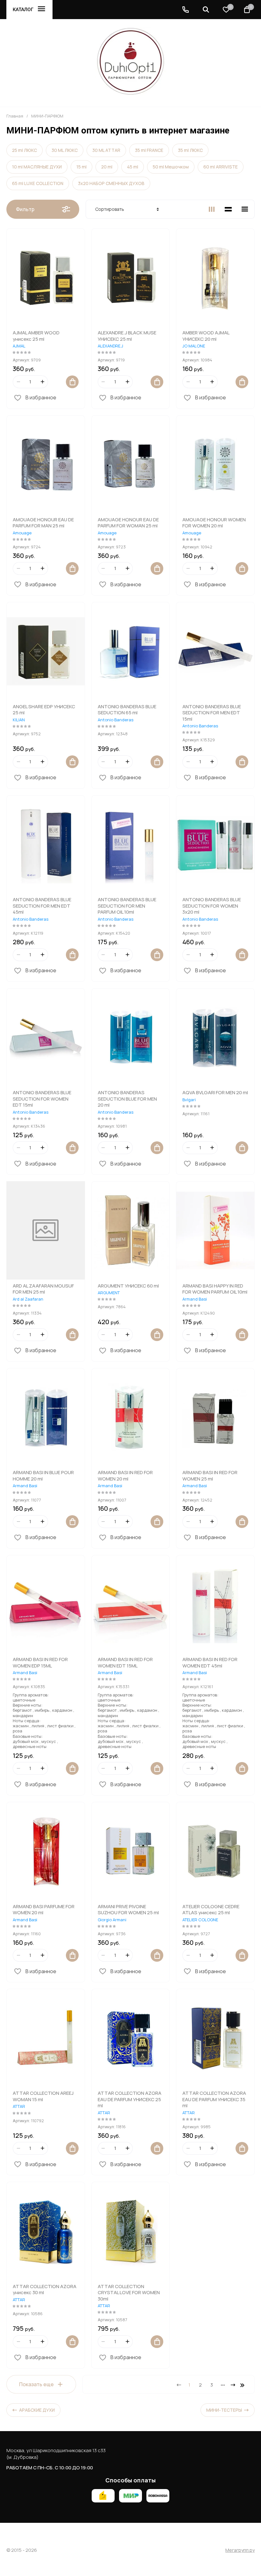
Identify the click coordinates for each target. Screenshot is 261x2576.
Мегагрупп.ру (240, 2550)
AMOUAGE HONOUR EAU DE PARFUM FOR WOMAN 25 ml (128, 523)
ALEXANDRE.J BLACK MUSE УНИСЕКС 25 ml (127, 336)
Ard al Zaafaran (28, 1299)
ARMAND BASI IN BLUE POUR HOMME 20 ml (43, 1476)
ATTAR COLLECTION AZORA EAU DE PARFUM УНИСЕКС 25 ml (130, 2099)
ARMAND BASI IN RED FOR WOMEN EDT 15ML (125, 1663)
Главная (15, 116)
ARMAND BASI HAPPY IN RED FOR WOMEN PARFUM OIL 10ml (215, 1289)
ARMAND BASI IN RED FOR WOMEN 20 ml (125, 1476)
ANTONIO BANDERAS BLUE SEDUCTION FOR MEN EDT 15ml (212, 713)
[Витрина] (212, 209)
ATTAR (19, 2106)
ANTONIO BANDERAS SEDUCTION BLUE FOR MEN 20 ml (127, 1099)
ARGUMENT (109, 1293)
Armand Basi (195, 1299)
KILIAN (19, 720)
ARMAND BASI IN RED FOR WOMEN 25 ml (210, 1476)
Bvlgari (189, 1100)
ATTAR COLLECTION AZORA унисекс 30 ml (45, 2290)
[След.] (233, 2385)
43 (243, 2385)
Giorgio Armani (112, 1920)
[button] (186, 10)
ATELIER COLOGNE (200, 1920)
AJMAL (19, 346)
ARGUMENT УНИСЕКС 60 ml (128, 1286)
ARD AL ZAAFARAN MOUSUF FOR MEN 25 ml (43, 1289)
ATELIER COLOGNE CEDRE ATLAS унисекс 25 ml (211, 1910)
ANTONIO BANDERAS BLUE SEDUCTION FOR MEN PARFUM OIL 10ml (127, 906)
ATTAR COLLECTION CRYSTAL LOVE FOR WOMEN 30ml (129, 2293)
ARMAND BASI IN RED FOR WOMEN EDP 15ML (40, 1663)
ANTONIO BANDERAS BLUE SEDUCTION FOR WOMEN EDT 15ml (42, 1099)
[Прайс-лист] (245, 209)
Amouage (22, 533)
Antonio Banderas (116, 720)
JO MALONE (194, 346)
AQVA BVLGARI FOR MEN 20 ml (215, 1092)
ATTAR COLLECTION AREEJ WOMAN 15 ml (43, 2096)
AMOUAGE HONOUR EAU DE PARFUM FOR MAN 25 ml (43, 523)
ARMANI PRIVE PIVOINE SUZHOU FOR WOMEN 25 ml (128, 1910)
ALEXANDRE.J (110, 346)
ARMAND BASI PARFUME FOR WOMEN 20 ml (44, 1910)
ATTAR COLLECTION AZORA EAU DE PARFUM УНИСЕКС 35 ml (214, 2099)
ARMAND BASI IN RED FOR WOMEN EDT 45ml (210, 1663)
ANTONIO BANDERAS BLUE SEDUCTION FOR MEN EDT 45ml (42, 906)
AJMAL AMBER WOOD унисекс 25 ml (36, 336)
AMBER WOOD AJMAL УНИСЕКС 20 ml (206, 336)
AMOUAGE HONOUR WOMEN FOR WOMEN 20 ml (214, 523)
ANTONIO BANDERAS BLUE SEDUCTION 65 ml (127, 710)
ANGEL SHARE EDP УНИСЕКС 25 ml (44, 710)
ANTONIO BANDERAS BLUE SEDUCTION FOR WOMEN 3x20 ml (212, 906)
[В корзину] (72, 382)
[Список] (228, 209)
